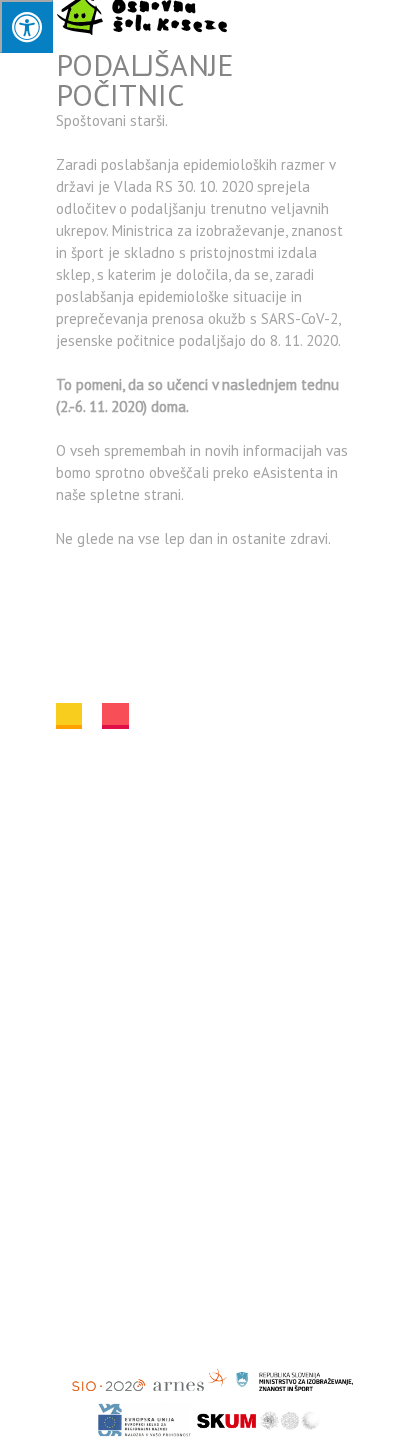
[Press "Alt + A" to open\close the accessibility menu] (26, 26)
